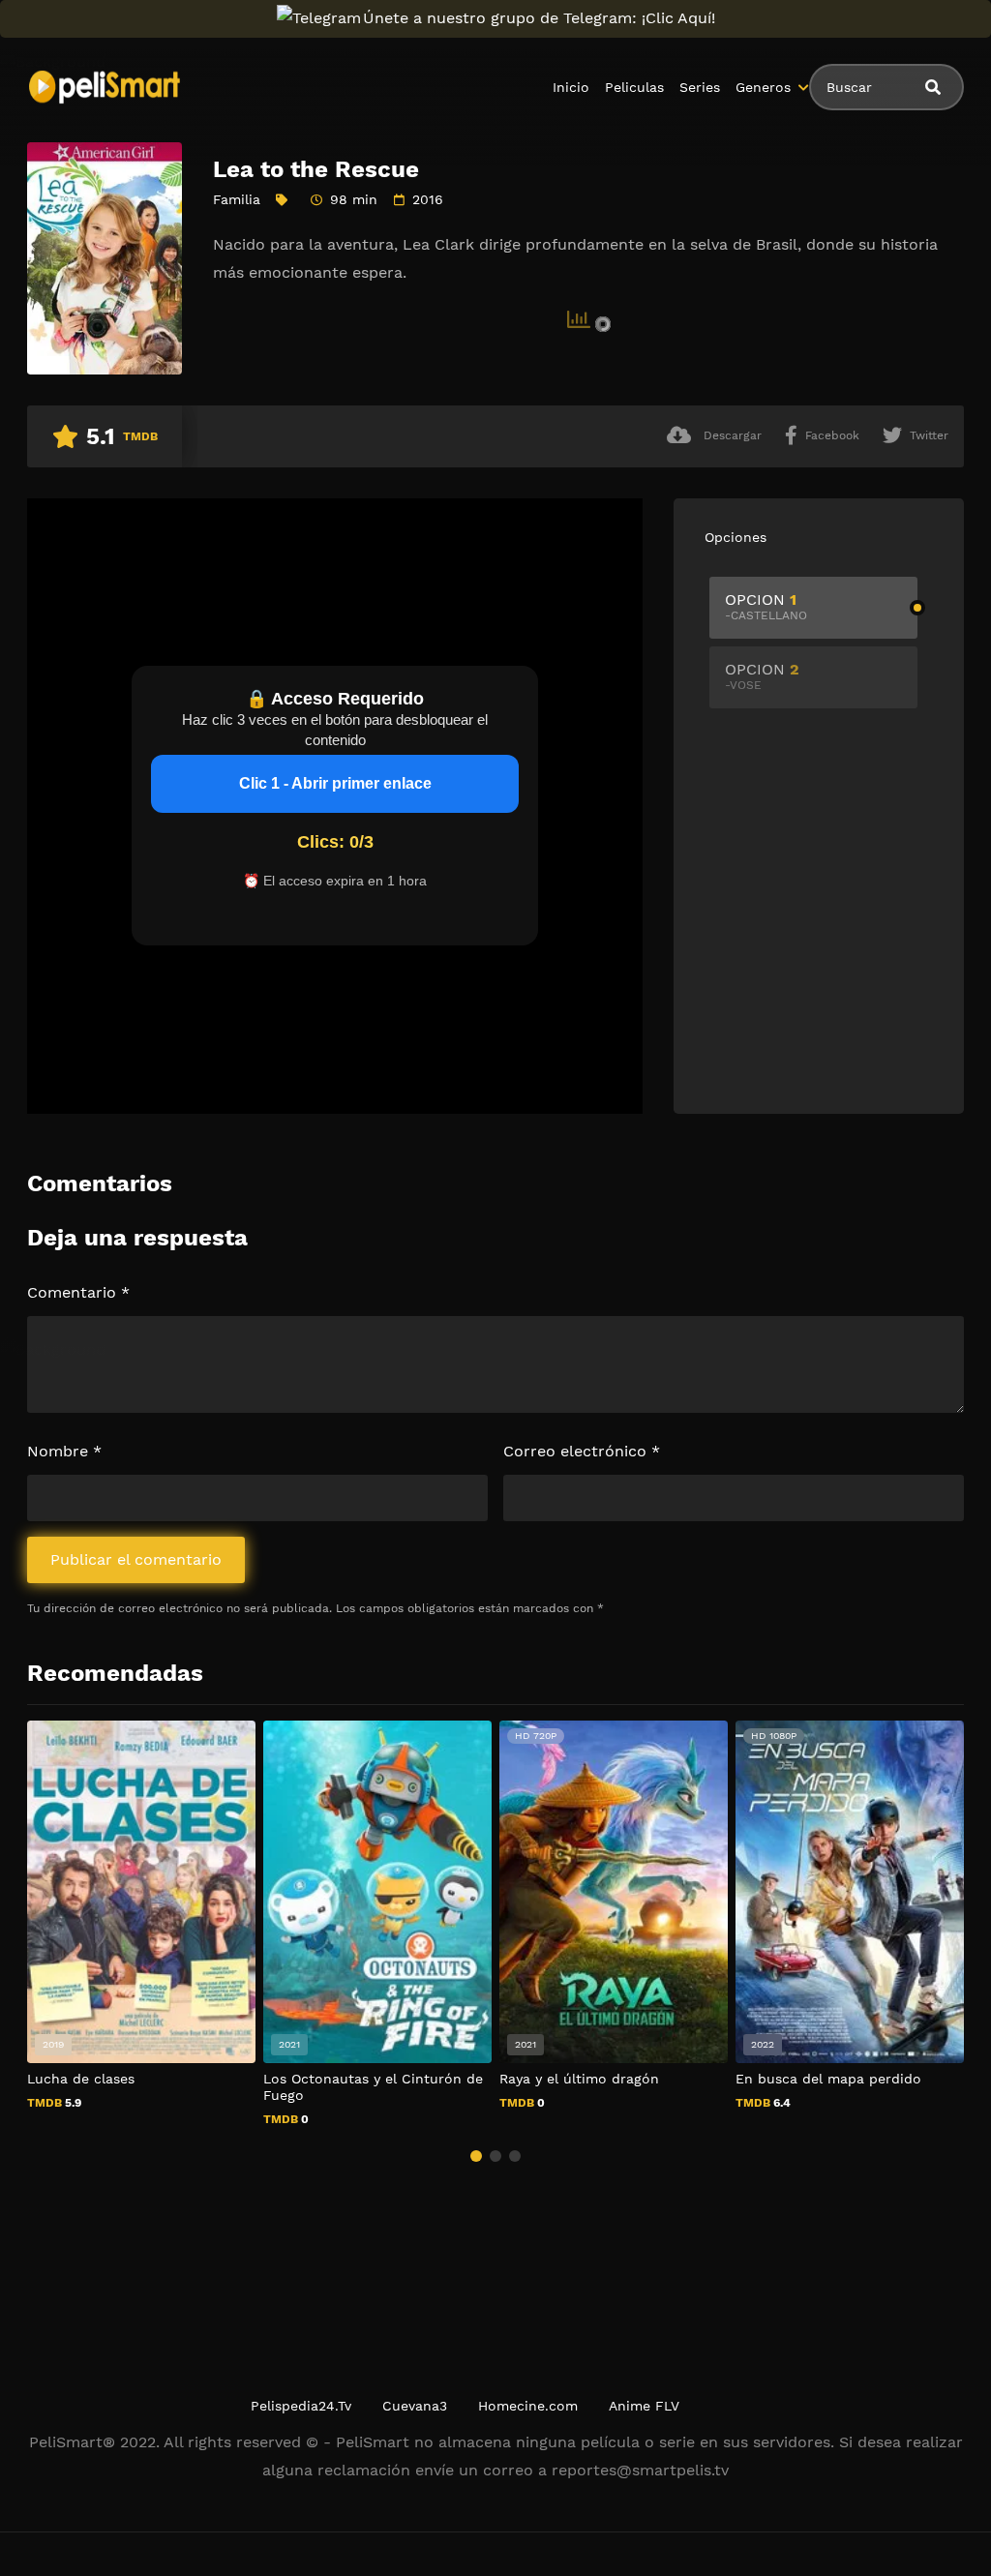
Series (700, 87)
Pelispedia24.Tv (301, 2406)
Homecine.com (528, 2406)
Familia (237, 199)
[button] (476, 2156)
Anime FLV (644, 2406)
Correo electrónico (582, 1451)
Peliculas (634, 87)
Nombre (64, 1451)
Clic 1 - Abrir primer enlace (335, 783)
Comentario (78, 1292)
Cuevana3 (415, 2406)
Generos (763, 87)
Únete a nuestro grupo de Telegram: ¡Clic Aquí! (539, 18)
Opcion (766, 606)
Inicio (571, 87)
